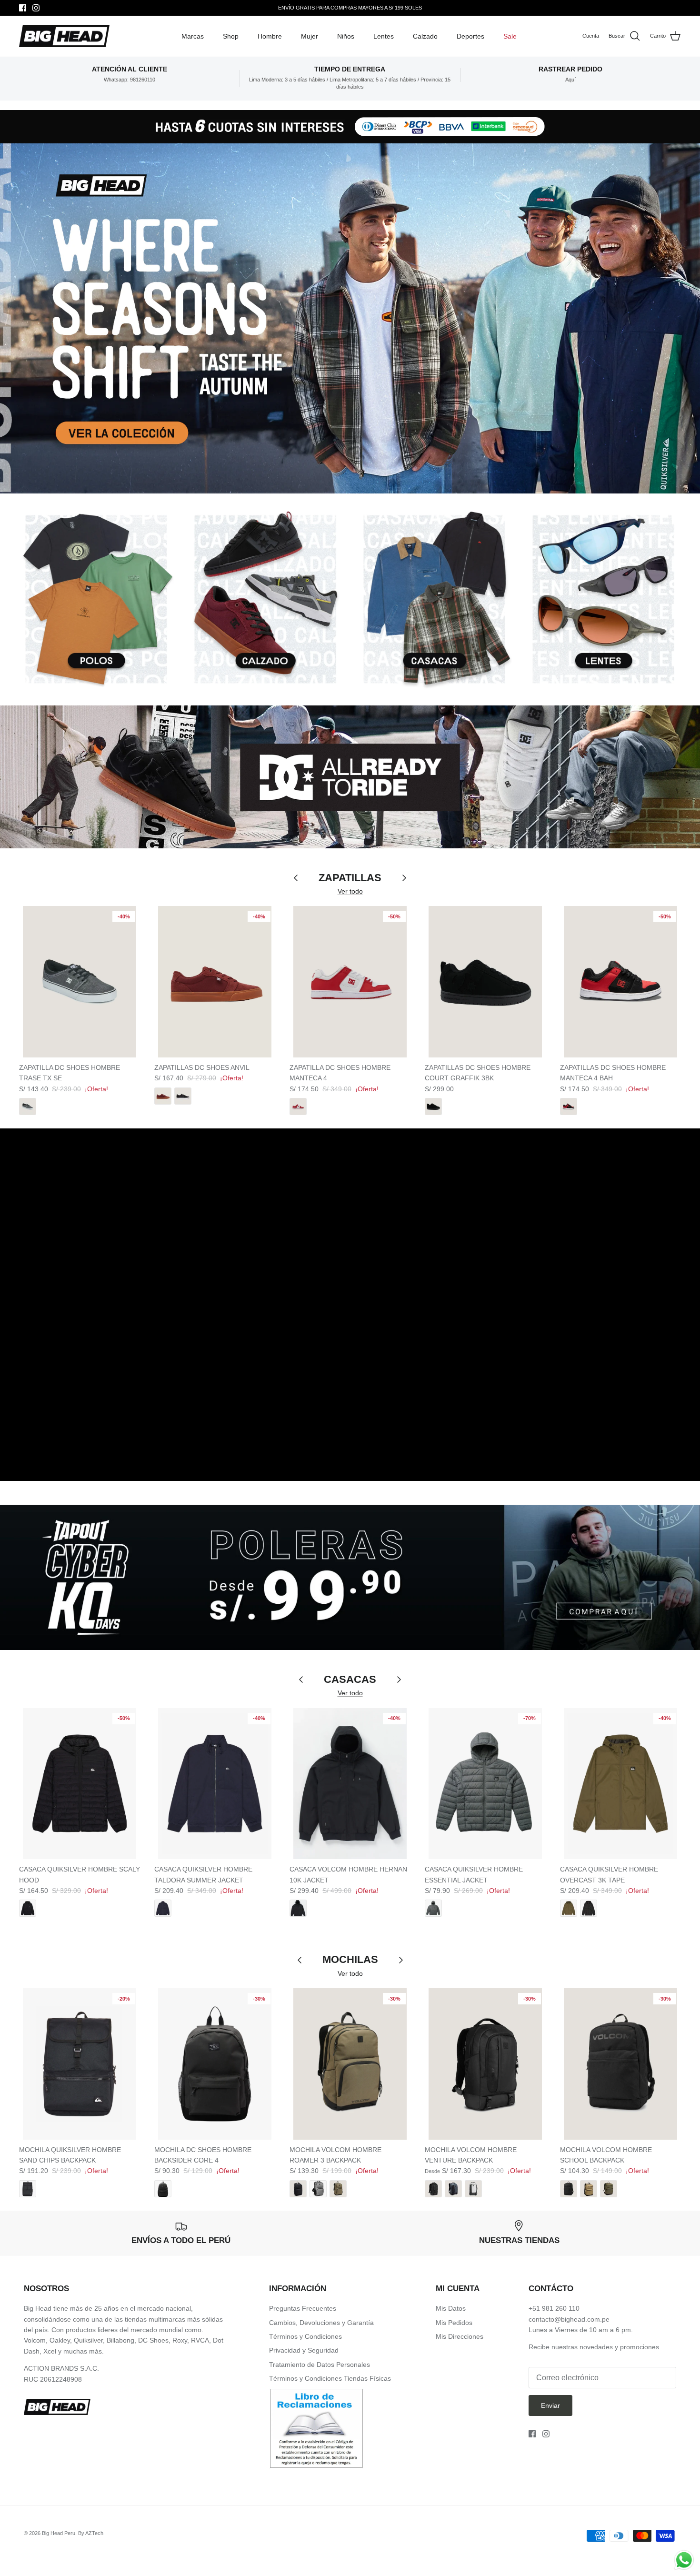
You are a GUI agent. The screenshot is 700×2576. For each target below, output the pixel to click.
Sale (510, 36)
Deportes (470, 36)
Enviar (550, 2405)
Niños (346, 36)
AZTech (94, 2533)
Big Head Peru (59, 2533)
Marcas (193, 36)
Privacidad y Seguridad (304, 2350)
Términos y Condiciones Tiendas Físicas (330, 2378)
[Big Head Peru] (64, 36)
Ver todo (350, 891)
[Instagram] (36, 8)
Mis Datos (451, 2308)
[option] (350, 122)
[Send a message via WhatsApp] (684, 2560)
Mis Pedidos (454, 2323)
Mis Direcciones (460, 2336)
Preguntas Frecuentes (303, 2308)
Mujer (310, 36)
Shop (231, 36)
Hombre (270, 36)
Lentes (384, 36)
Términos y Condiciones (305, 2336)
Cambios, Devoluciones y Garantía (321, 2323)
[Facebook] (23, 8)
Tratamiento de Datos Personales (320, 2365)
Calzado (425, 36)
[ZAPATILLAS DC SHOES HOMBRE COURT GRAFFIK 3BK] (485, 982)
